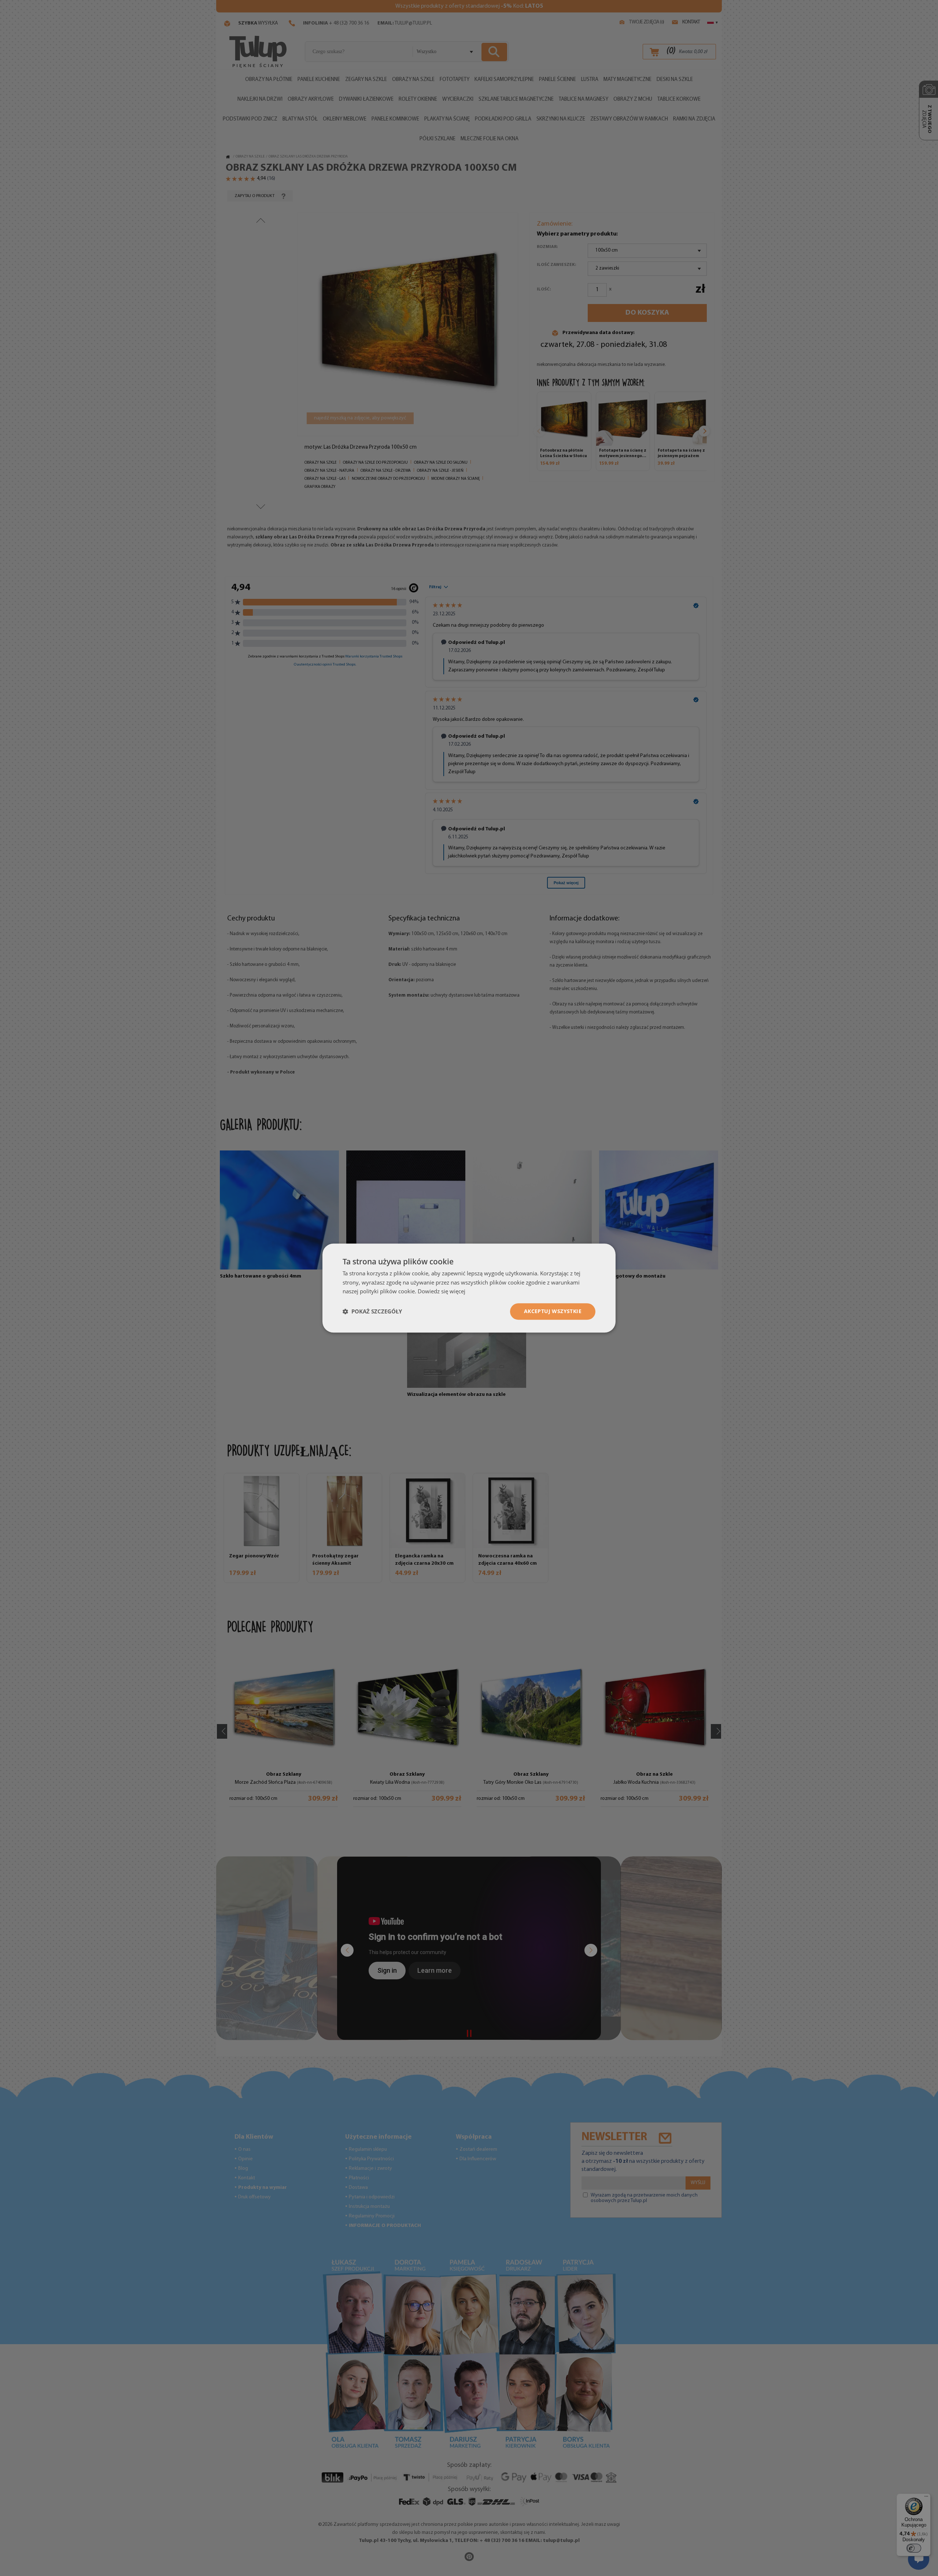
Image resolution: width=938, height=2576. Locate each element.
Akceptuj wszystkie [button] (553, 1311)
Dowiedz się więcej (442, 1291)
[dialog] (469, 1288)
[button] (372, 1312)
